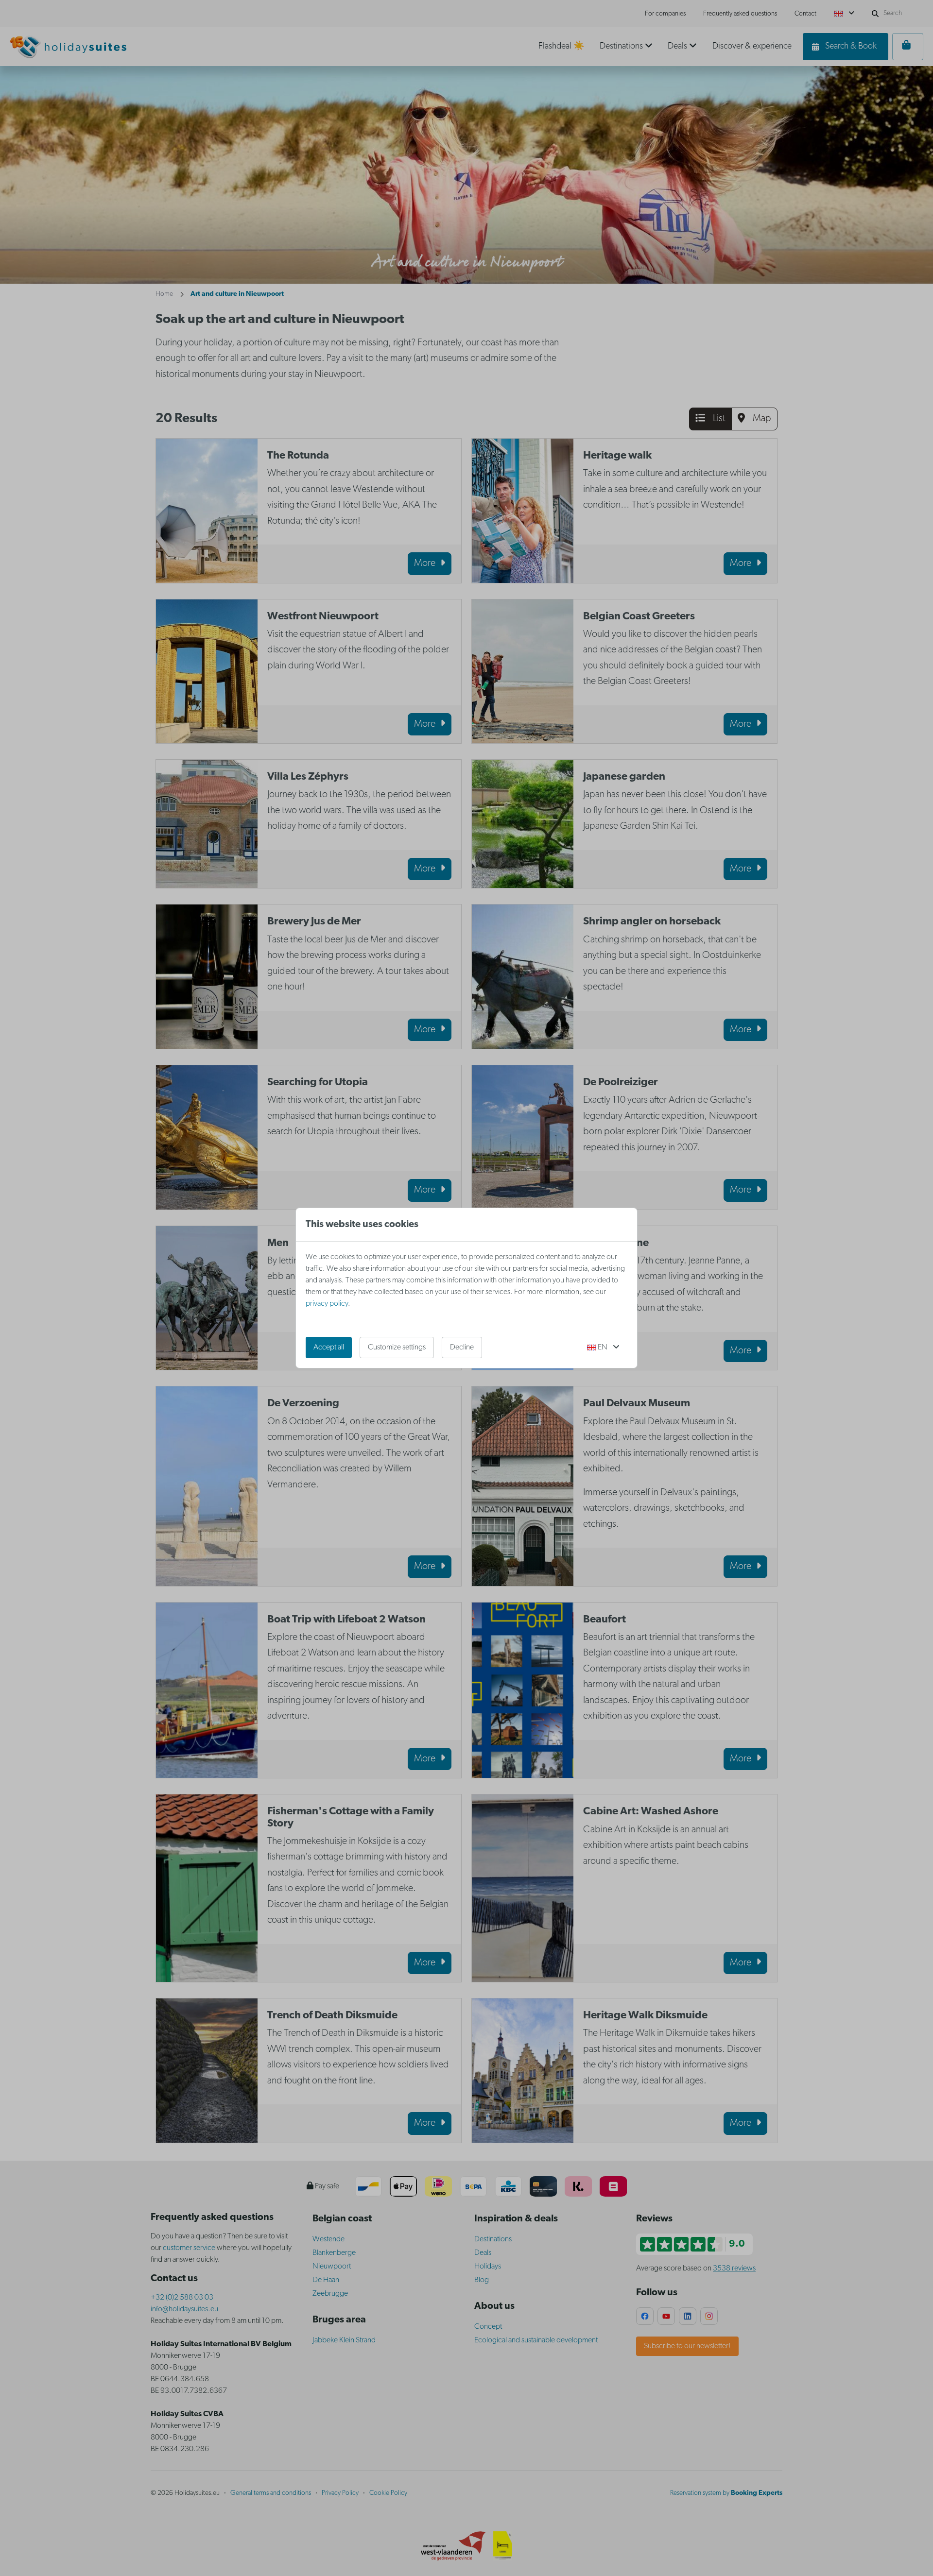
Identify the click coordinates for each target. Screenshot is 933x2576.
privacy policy (327, 1304)
